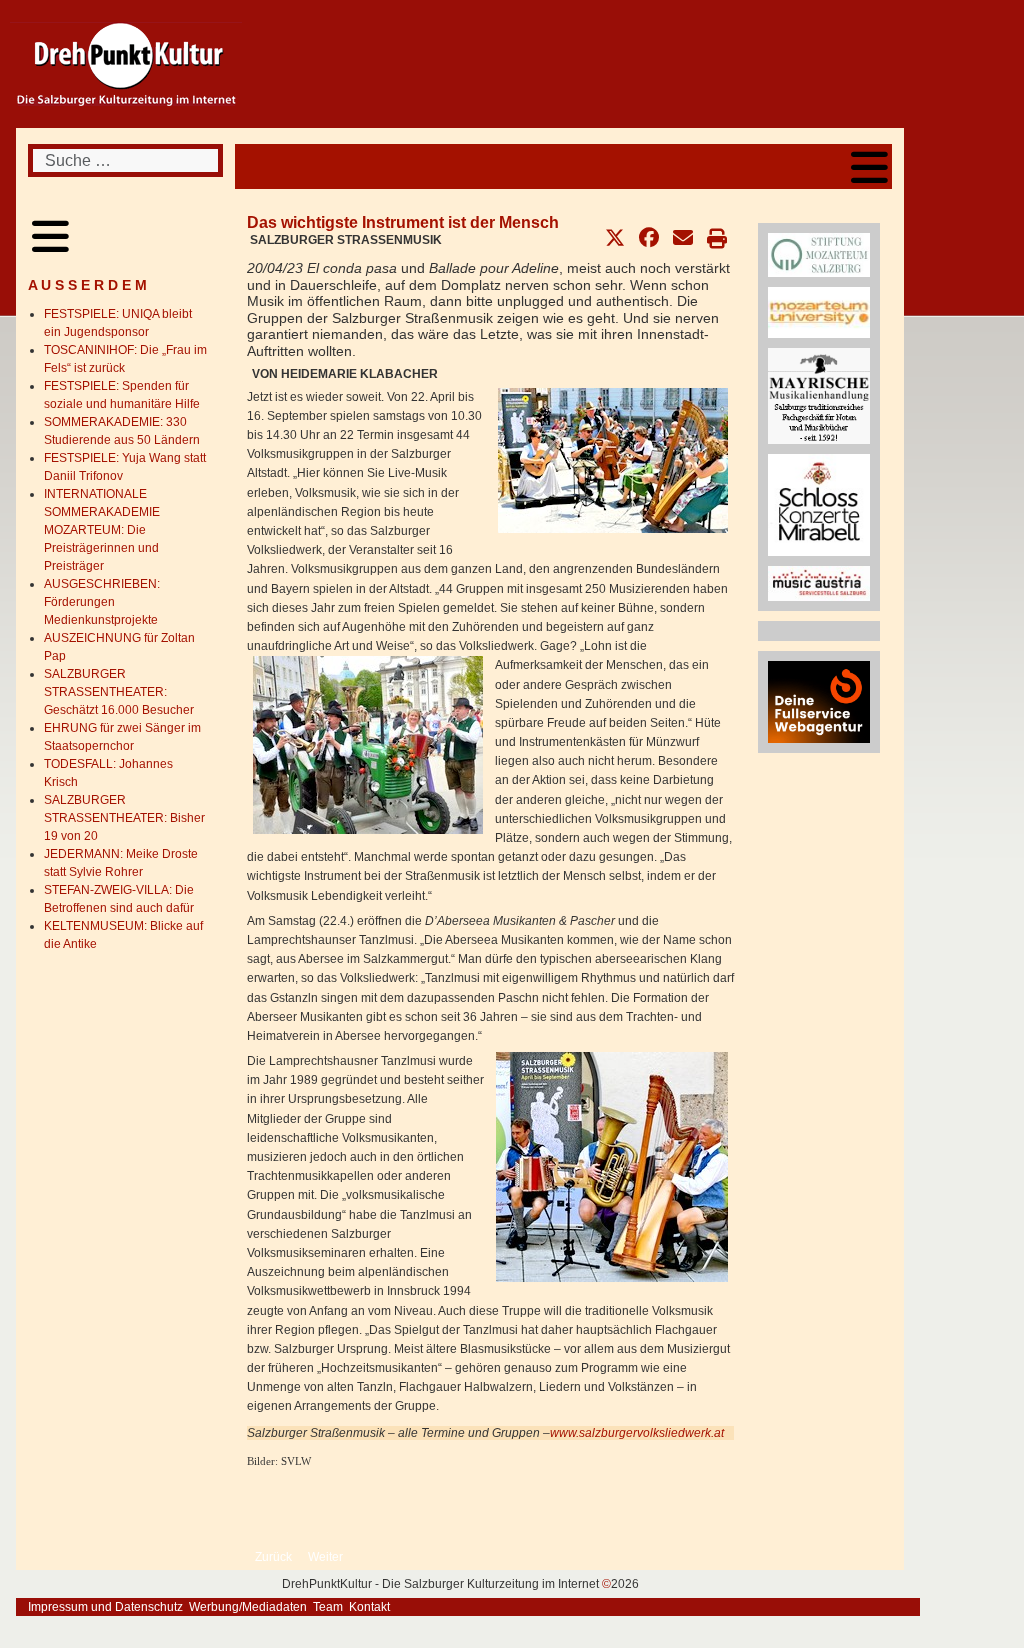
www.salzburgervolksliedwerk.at (637, 1433)
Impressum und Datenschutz (105, 1607)
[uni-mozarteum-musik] (819, 311)
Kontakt (369, 1607)
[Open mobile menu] (869, 166)
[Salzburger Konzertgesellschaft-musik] (819, 504)
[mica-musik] (819, 583)
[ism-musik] (819, 254)
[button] (615, 238)
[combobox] (125, 160)
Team (328, 1607)
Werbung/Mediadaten (248, 1607)
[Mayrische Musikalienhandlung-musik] (819, 395)
